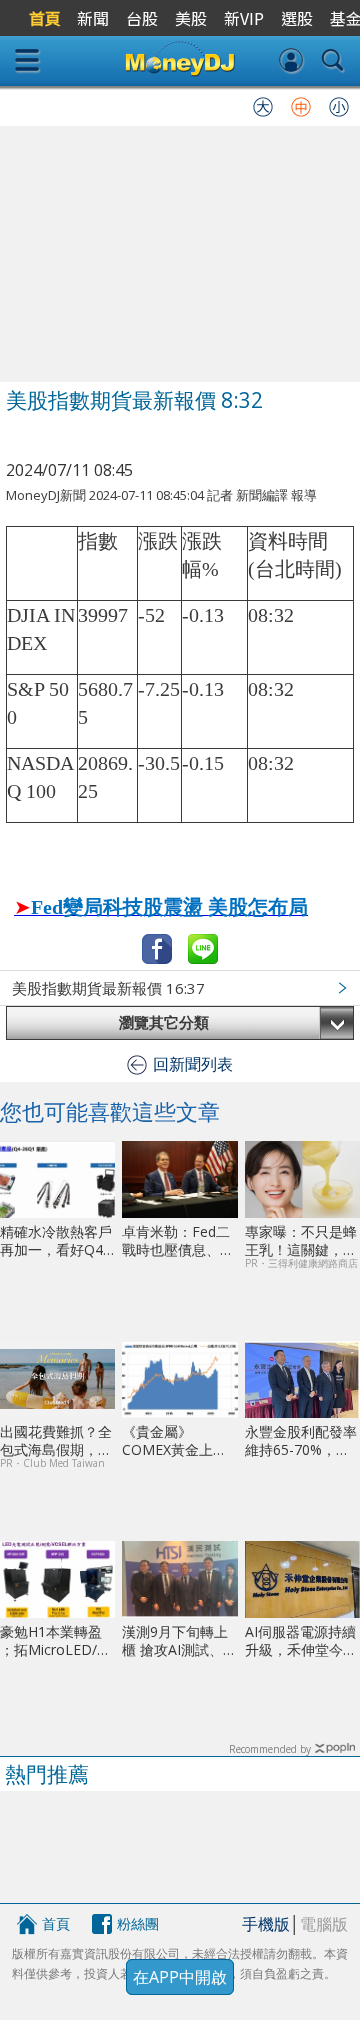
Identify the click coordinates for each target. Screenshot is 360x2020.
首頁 (56, 1923)
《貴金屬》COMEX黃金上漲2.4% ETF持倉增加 (174, 1440)
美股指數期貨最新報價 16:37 (108, 988)
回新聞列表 (193, 1064)
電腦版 (324, 1924)
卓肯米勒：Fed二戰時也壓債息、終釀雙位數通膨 (178, 1240)
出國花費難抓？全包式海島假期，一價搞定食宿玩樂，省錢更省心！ (56, 1440)
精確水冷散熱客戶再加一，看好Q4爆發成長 (56, 1240)
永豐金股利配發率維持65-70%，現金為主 (301, 1440)
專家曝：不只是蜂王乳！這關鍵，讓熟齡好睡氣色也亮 (301, 1240)
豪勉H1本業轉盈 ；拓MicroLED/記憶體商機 (55, 1640)
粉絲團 (138, 1923)
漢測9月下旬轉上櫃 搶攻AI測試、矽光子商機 (179, 1640)
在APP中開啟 (180, 1977)
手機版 (266, 1924)
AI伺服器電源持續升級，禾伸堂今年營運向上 (301, 1640)
